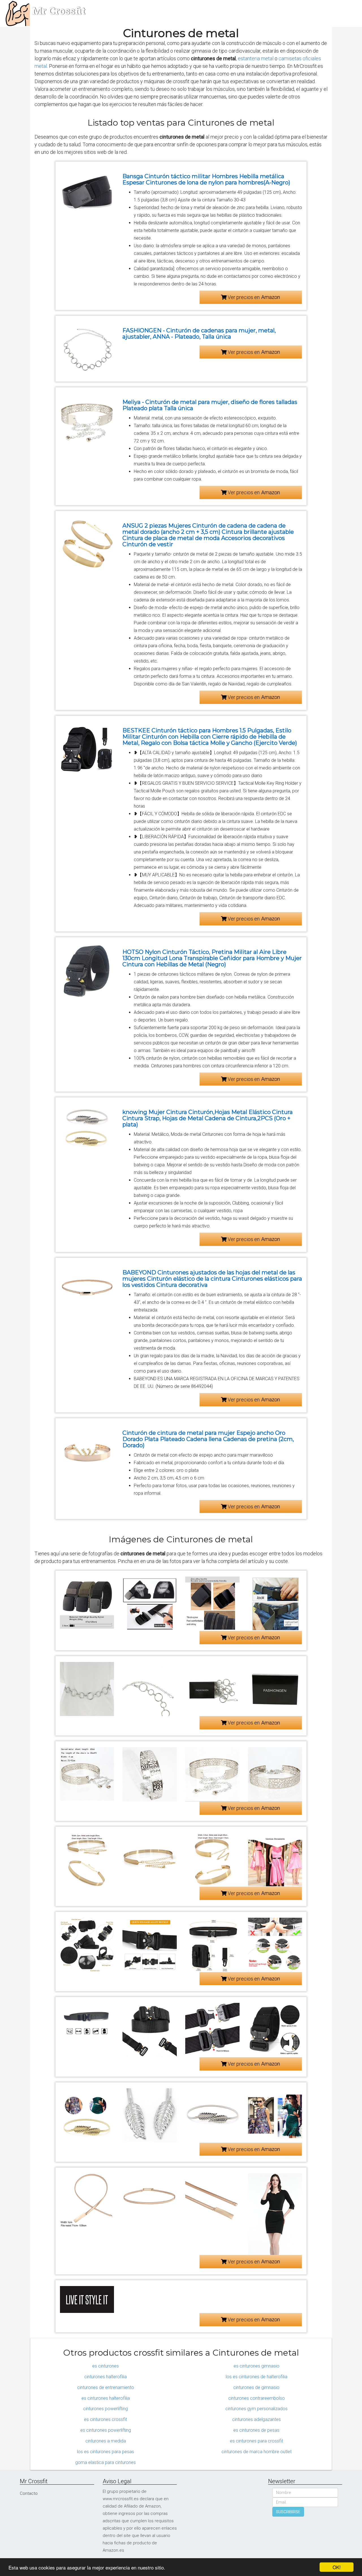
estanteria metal (256, 58)
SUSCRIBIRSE (288, 2512)
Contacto (29, 2493)
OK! (337, 2567)
